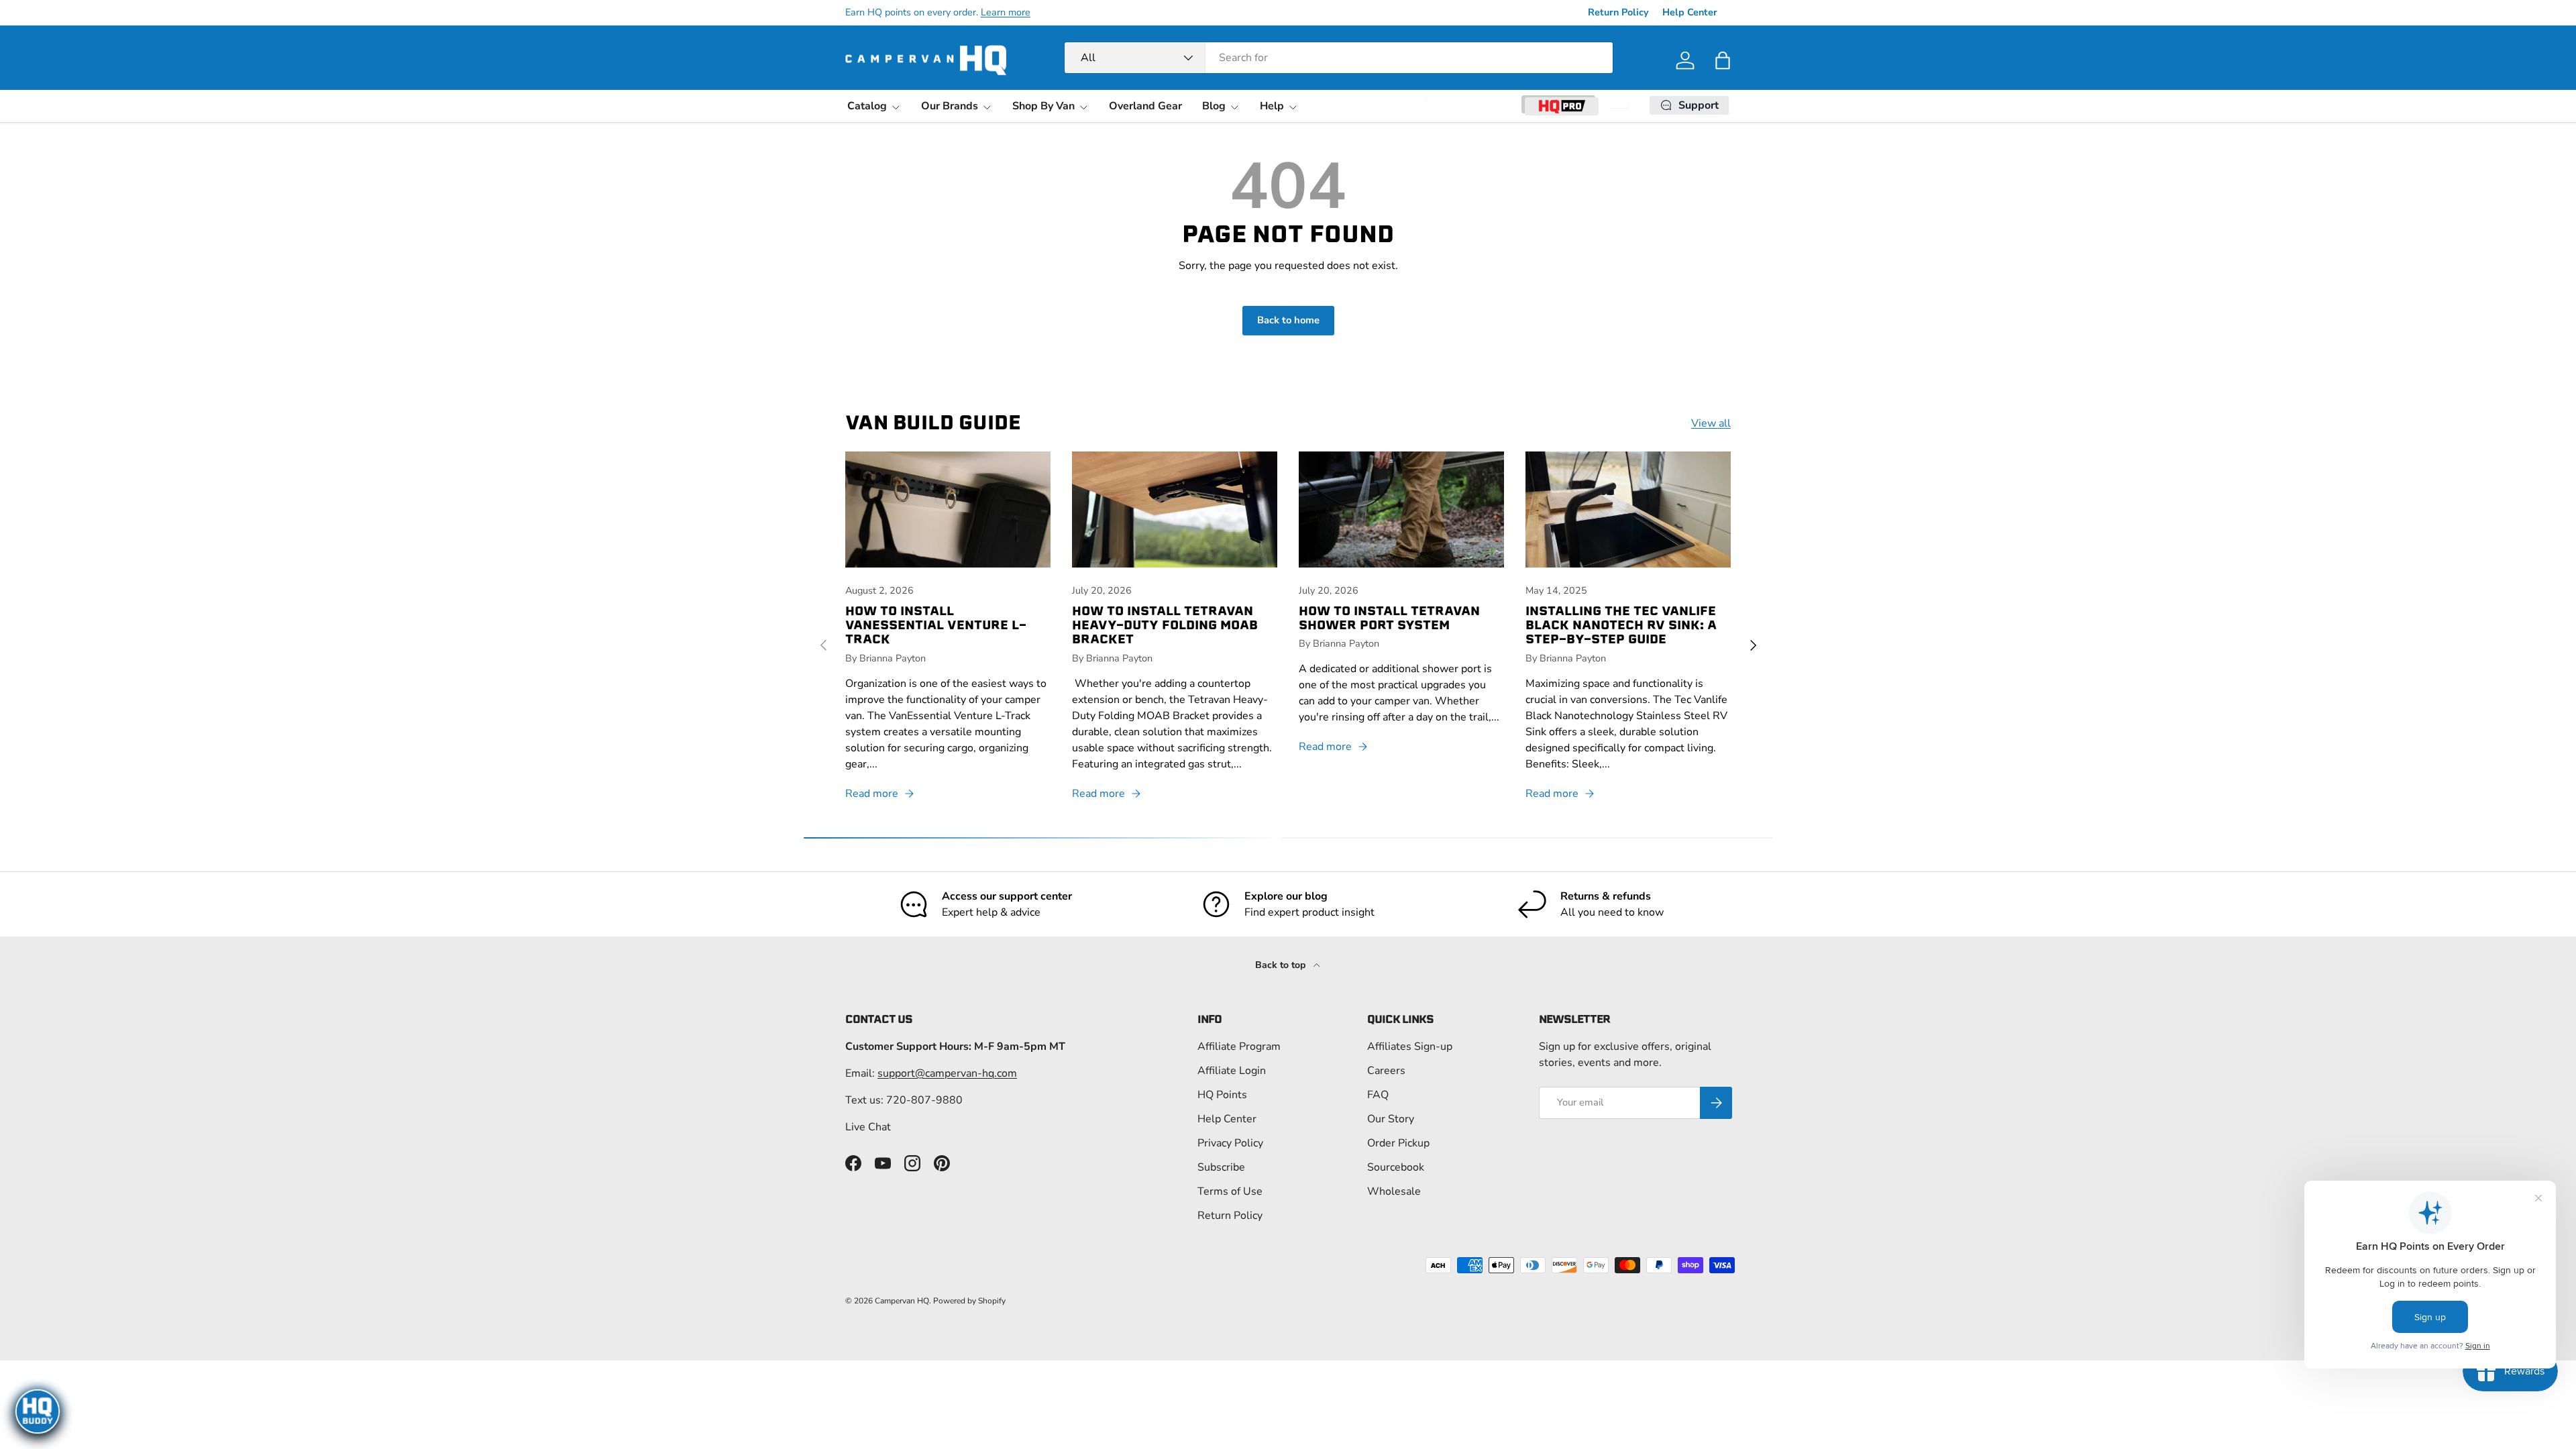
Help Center (1690, 12)
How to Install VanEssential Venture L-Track (936, 625)
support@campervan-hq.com (947, 1073)
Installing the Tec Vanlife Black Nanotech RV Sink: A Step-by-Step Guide (1621, 625)
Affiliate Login (1232, 1071)
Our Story (1391, 1119)
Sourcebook (1396, 1167)
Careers (1386, 1071)
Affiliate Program (1239, 1046)
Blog (1214, 106)
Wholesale (1394, 1191)
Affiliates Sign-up (1410, 1046)
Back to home (1288, 320)
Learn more (1006, 12)
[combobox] (1339, 58)
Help (1272, 106)
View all (1711, 423)
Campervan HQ (902, 1301)
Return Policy (1618, 12)
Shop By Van (1043, 106)
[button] (1723, 60)
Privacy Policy (1230, 1143)
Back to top (1282, 965)
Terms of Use (1230, 1191)
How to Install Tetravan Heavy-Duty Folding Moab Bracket (1165, 625)
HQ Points (1222, 1095)
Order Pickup (1398, 1143)
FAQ (1378, 1095)
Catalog (867, 106)
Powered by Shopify (969, 1301)
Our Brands (950, 106)
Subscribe (1221, 1167)
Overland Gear (1145, 106)
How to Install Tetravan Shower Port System (1389, 618)
